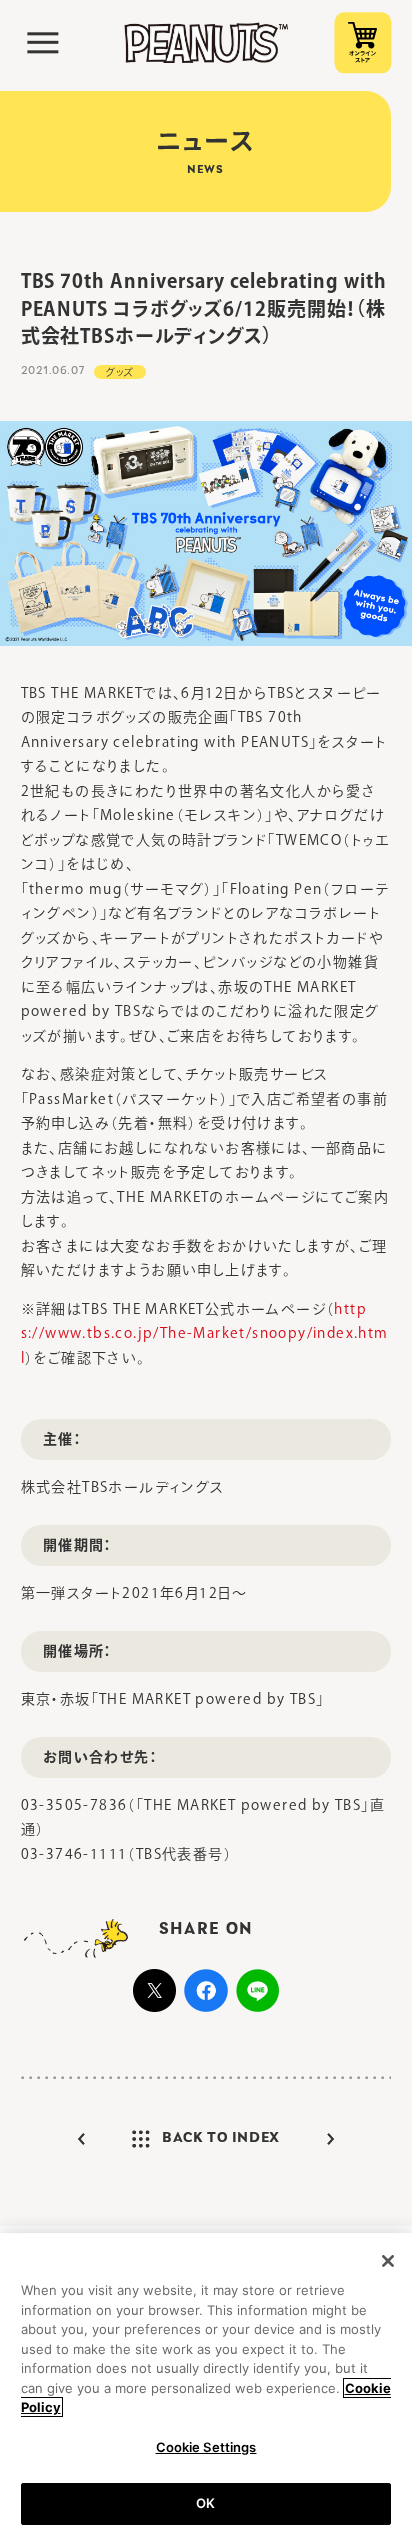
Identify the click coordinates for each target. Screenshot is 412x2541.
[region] (206, 2387)
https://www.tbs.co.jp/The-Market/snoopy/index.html (205, 1333)
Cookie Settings (206, 2447)
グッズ (120, 372)
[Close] (388, 2261)
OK (205, 2503)
